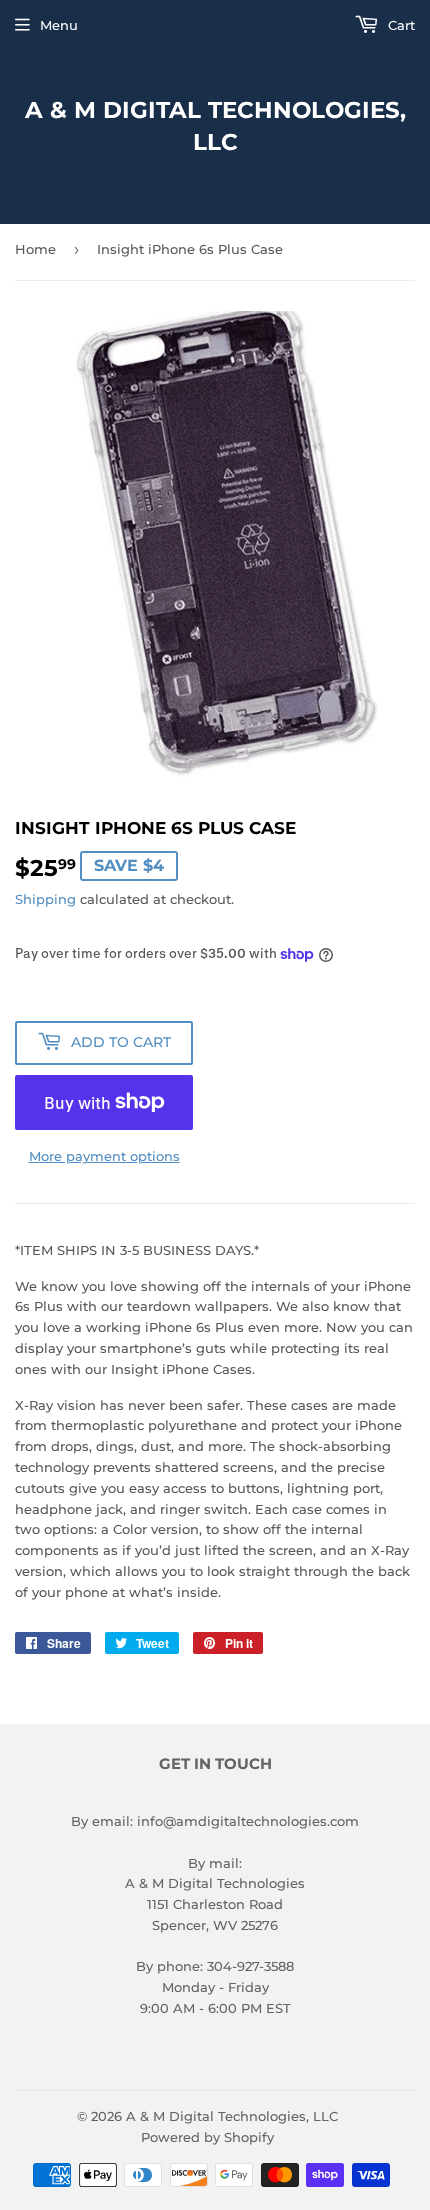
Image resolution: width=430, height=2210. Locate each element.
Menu (59, 25)
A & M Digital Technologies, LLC (215, 126)
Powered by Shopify (207, 2137)
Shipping (45, 899)
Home (35, 249)
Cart (399, 25)
